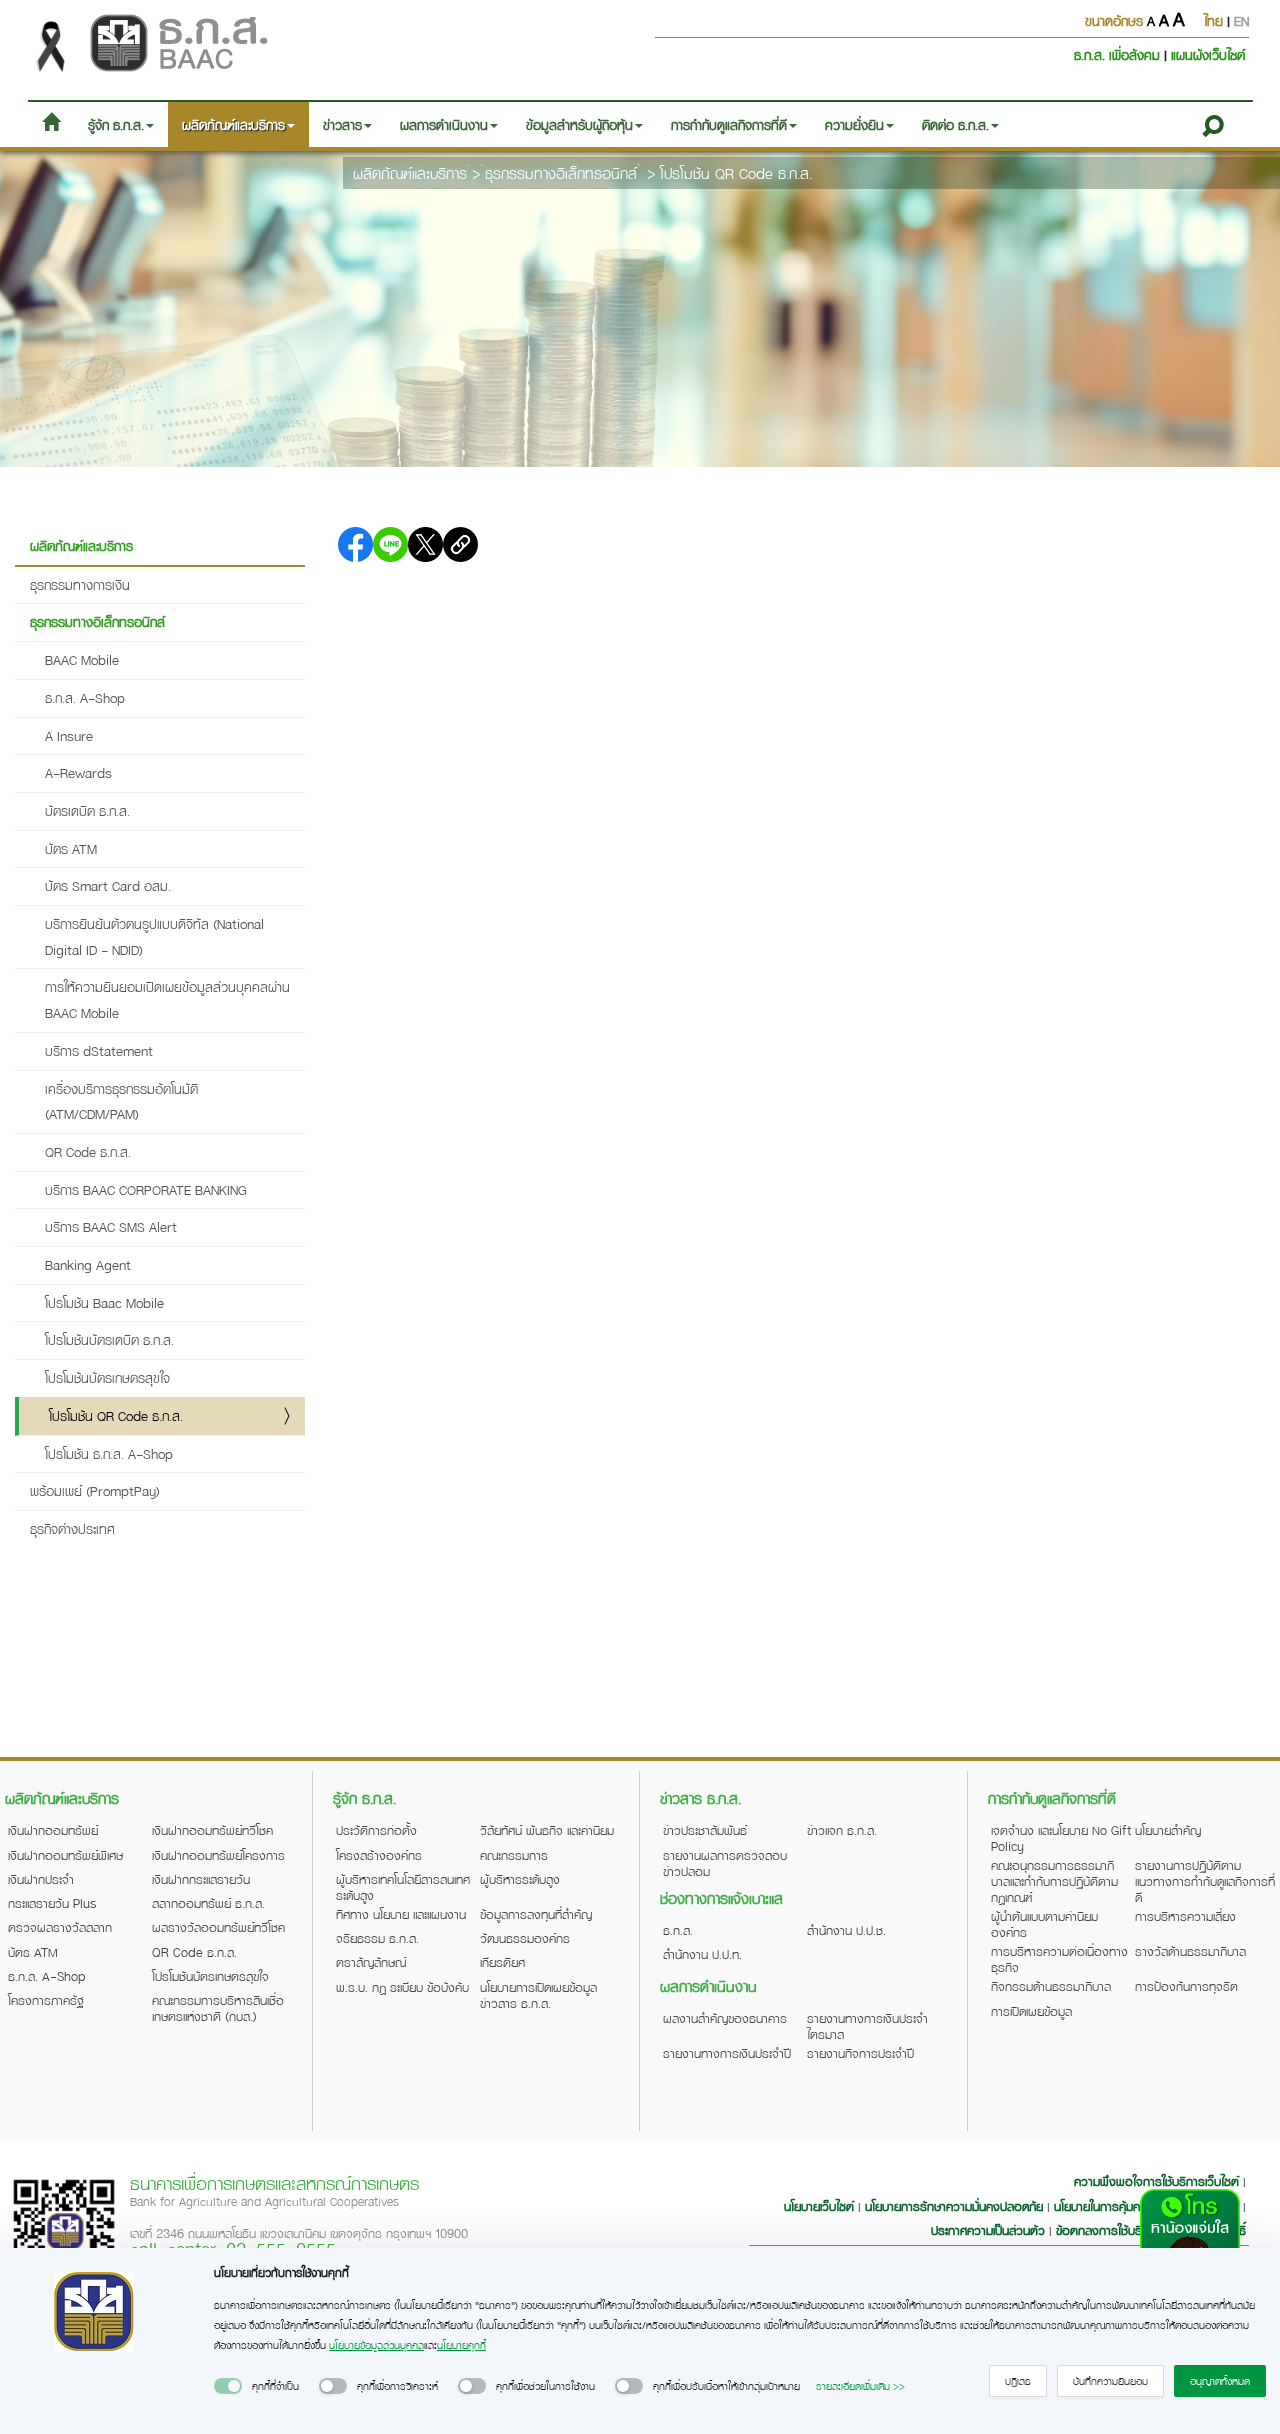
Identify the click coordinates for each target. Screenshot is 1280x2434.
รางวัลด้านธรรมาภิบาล (1190, 1951)
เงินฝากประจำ (41, 1879)
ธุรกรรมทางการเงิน (80, 584)
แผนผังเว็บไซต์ (1208, 54)
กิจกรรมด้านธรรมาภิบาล (1051, 1986)
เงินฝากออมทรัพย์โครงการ (218, 1855)
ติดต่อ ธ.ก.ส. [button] (955, 124)
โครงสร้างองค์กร (379, 1855)
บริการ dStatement (99, 1050)
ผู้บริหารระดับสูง (520, 1879)
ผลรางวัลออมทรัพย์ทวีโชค (218, 1927)
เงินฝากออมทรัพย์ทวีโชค (212, 1830)
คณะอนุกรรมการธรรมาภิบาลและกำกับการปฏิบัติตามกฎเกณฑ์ (1054, 1881)
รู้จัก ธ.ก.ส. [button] (116, 124)
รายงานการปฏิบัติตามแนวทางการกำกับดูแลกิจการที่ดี (1205, 1881)
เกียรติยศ (502, 1962)
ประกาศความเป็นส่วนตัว (988, 2230)
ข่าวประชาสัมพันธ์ (705, 1830)
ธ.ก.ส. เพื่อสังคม (1119, 54)
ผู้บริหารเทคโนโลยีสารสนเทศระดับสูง (403, 1887)
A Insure (69, 735)
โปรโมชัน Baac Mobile (104, 1302)
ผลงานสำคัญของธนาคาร (725, 2018)
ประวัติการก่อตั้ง (376, 1830)
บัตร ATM (71, 848)
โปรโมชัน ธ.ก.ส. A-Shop (109, 1453)
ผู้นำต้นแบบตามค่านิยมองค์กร (1044, 1924)
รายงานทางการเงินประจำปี (727, 2053)
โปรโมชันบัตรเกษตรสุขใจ (107, 1377)
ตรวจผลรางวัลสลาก (60, 1927)
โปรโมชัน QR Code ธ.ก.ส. (736, 173)
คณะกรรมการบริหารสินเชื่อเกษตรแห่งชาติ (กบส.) (218, 2008)
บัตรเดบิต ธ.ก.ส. (87, 810)
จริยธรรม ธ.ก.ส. (377, 1938)
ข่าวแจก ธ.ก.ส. (842, 1830)
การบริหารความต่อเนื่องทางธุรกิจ (1059, 1959)
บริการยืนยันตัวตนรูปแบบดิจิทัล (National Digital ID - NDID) (154, 936)
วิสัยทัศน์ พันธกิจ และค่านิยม (547, 1830)
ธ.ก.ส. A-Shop (85, 697)
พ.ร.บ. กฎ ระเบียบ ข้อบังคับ (402, 1987)
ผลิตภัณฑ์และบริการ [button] (233, 124)
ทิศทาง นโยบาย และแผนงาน (401, 1914)
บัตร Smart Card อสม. (108, 885)
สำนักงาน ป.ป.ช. (846, 1930)
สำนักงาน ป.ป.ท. (702, 1954)
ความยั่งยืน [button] (854, 124)
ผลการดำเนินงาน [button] (444, 124)
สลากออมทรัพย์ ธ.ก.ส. (208, 1903)
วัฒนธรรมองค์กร (525, 1938)
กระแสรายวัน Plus (52, 1903)
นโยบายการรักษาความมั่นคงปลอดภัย (954, 2206)
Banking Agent (88, 1264)
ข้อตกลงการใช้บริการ (1108, 2230)
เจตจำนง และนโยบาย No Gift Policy (1061, 1838)
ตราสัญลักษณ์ (371, 1962)
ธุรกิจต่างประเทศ (72, 1528)
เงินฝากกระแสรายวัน (201, 1879)
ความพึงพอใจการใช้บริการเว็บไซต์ (1158, 2181)
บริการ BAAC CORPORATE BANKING (146, 1189)
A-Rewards (78, 772)
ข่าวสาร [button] (342, 124)
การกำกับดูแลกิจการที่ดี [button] (729, 124)
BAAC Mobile (82, 659)
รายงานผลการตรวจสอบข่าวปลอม (725, 1863)
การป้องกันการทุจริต (1186, 1986)
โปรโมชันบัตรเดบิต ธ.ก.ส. (109, 1339)
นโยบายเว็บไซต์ (819, 2206)
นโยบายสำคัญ (1168, 1830)
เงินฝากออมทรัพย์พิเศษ (65, 1855)
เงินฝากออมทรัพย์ (53, 1830)
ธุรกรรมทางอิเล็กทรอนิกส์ (561, 173)
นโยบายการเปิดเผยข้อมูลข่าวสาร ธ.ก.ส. (538, 1995)
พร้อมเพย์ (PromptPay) (95, 1490)
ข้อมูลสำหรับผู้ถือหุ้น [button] (579, 124)
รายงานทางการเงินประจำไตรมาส (867, 2026)
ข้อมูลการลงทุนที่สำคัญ (536, 1914)
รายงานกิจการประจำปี (860, 2053)
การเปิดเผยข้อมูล (1031, 2011)
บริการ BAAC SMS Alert (111, 1226)
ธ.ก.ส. (678, 1930)
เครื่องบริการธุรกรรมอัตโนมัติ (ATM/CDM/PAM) (121, 1101)
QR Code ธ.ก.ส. (88, 1151)
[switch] (228, 2386)
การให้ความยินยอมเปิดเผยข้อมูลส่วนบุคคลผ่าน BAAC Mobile (167, 999)
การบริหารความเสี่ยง (1185, 1916)
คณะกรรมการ (514, 1855)
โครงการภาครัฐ (46, 2000)
